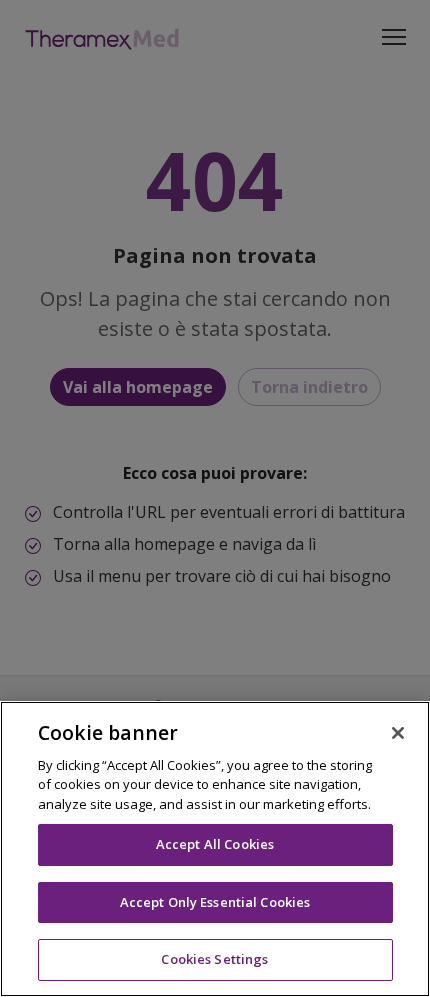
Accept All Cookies (215, 844)
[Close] (398, 733)
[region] (215, 849)
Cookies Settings (214, 959)
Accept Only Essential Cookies (215, 902)
